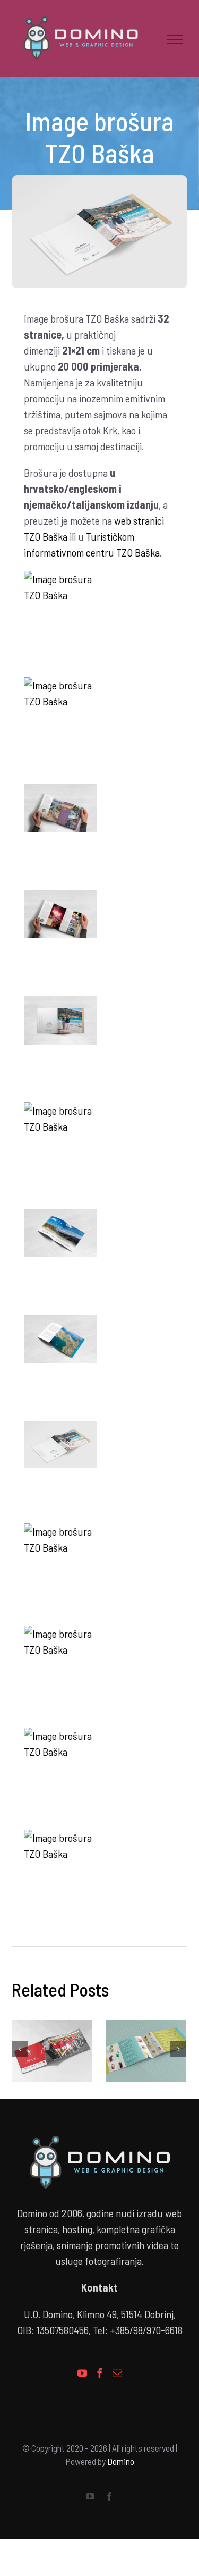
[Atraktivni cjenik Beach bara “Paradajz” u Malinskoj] (146, 2053)
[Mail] (117, 2376)
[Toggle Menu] (175, 41)
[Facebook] (100, 2376)
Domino (121, 2464)
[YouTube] (82, 2376)
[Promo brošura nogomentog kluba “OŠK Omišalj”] (52, 2053)
